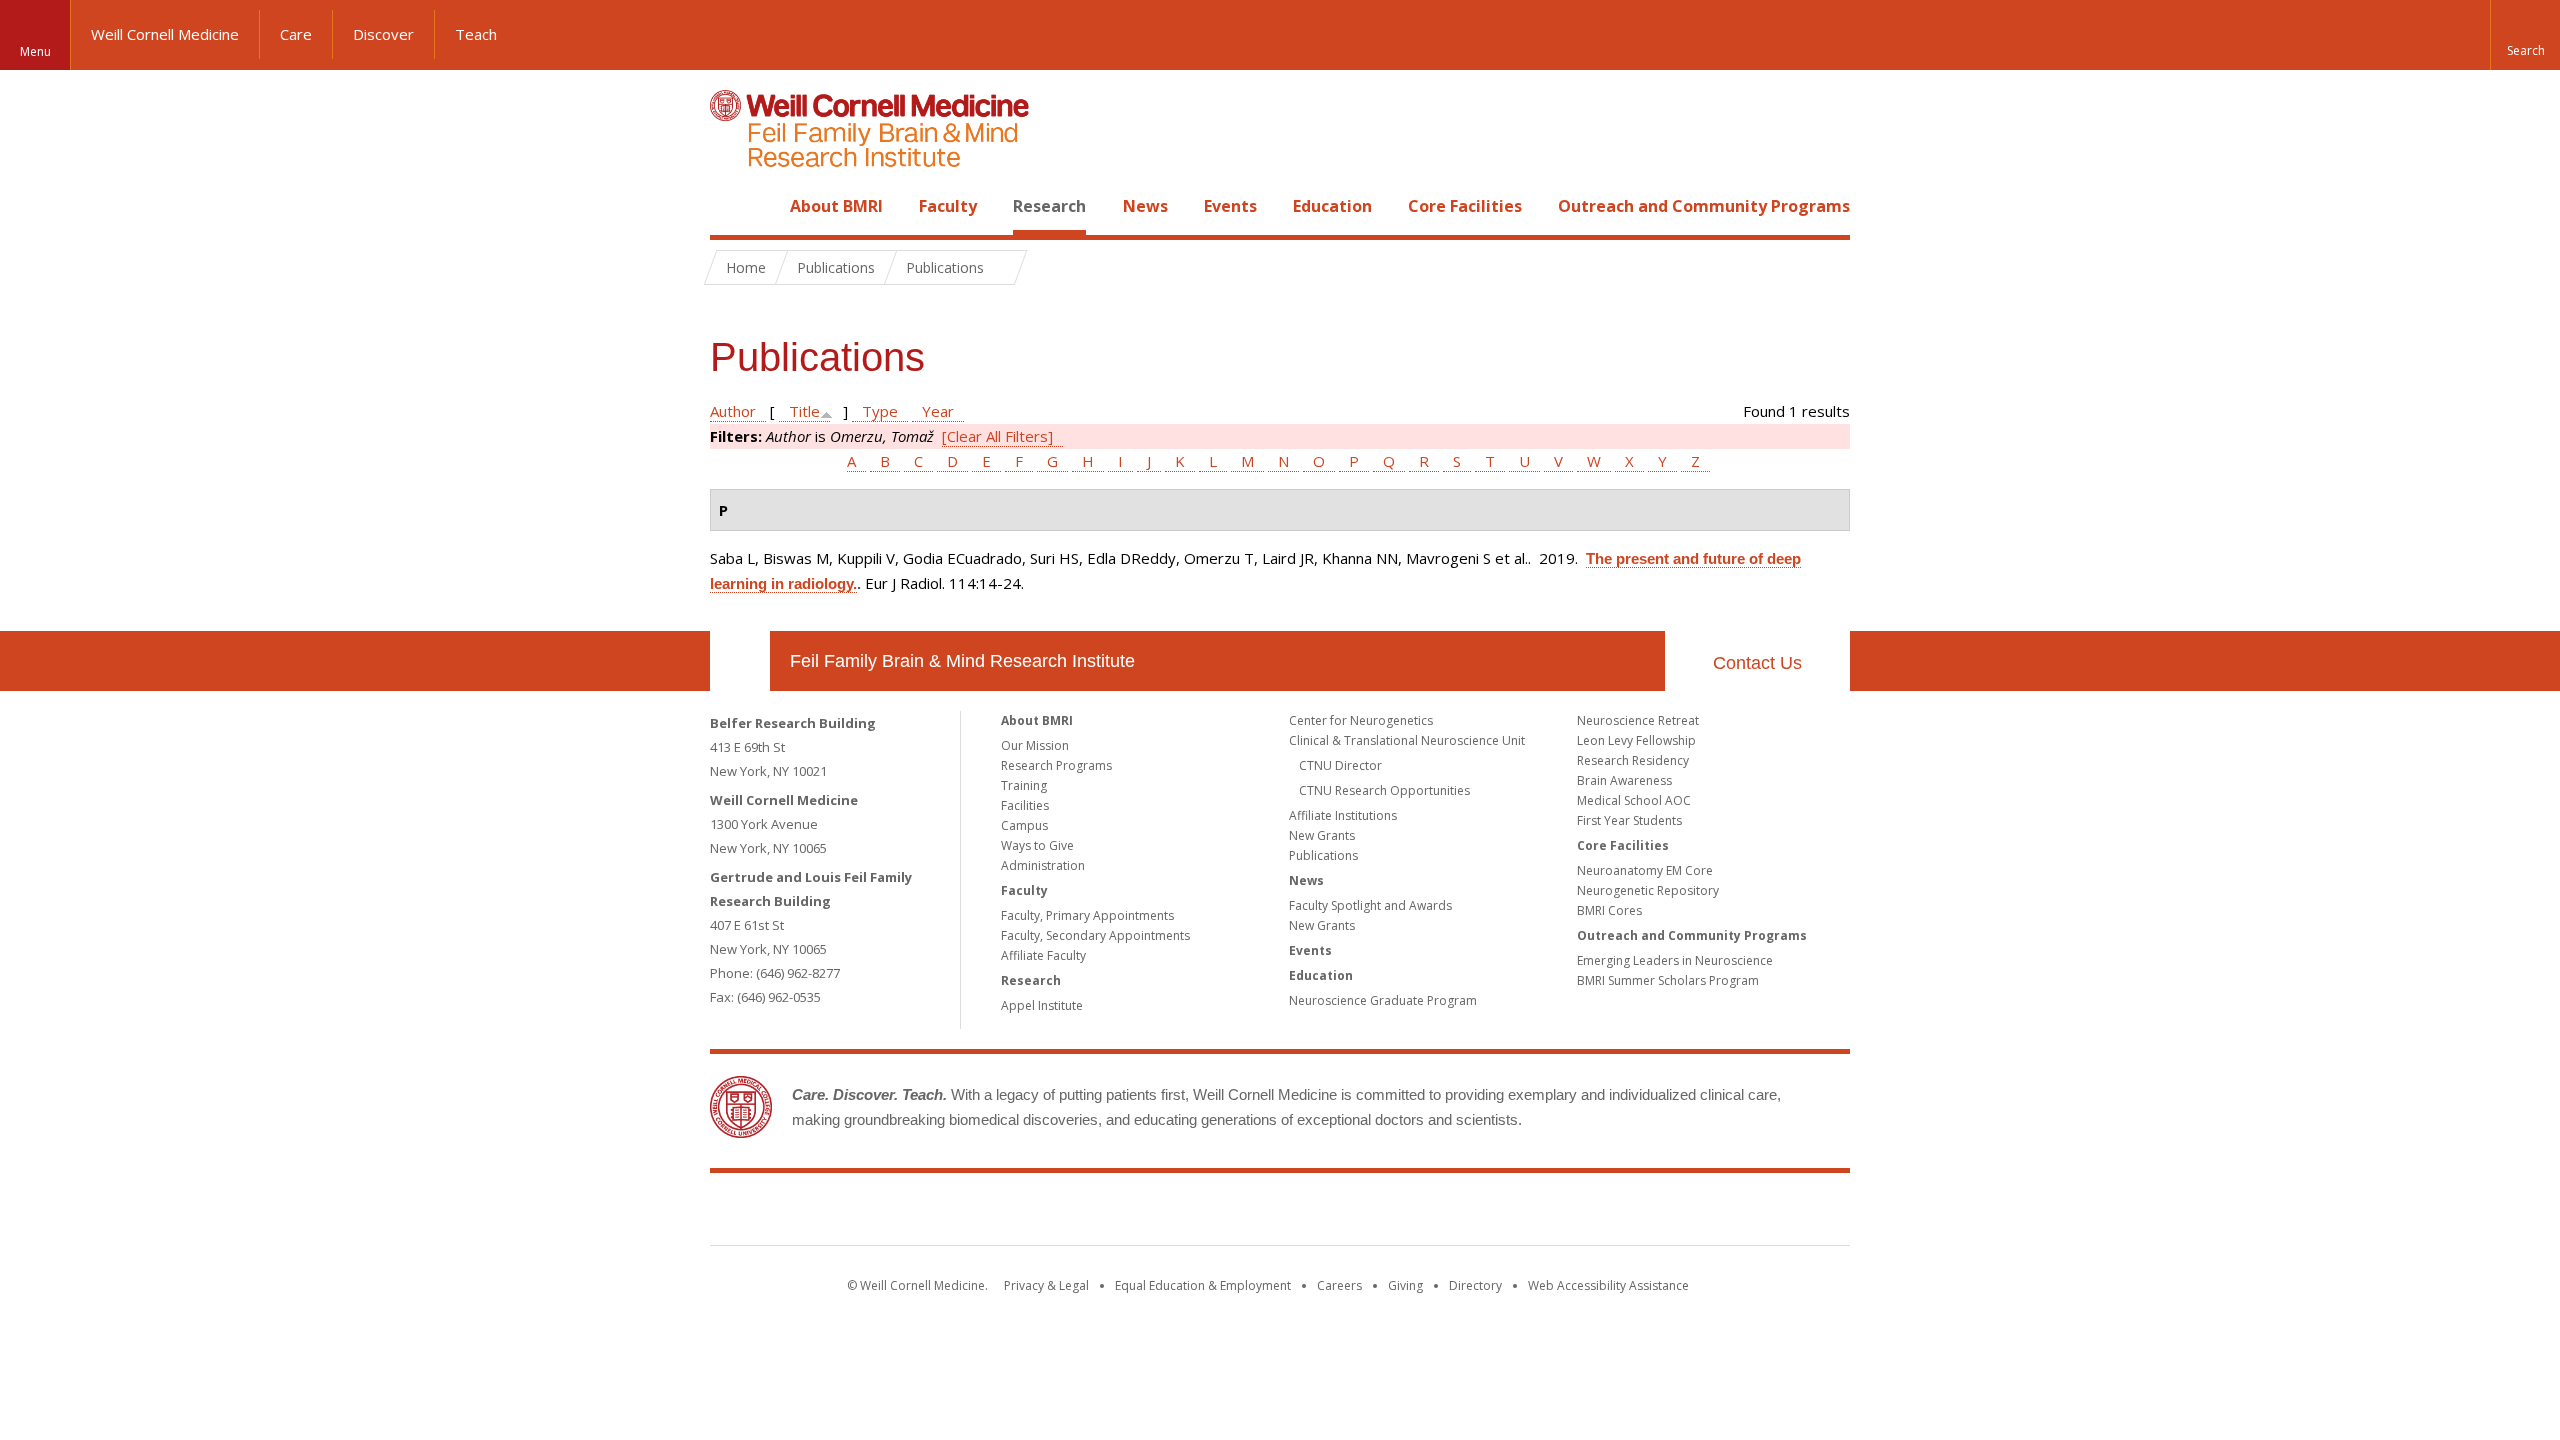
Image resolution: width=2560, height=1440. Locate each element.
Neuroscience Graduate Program (1383, 1000)
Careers (1339, 1285)
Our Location (740, 661)
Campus (1024, 825)
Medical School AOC (1634, 800)
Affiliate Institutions (1343, 815)
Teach (476, 34)
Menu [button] (35, 51)
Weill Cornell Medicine (165, 34)
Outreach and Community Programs (1704, 206)
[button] (2525, 35)
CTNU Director (1340, 765)
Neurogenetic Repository (1648, 890)
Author (733, 411)
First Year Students (1629, 820)
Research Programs (1056, 765)
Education (1332, 206)
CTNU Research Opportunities (1384, 790)
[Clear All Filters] (997, 436)
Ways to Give (1037, 845)
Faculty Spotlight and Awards (1370, 905)
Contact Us (1757, 663)
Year (938, 411)
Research (1049, 206)
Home (732, 206)
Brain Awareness (1624, 780)
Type (880, 411)
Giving (1405, 1285)
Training (1024, 785)
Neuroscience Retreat (1638, 720)
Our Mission (1035, 745)
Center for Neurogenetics (1361, 720)
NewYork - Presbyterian (1447, 1213)
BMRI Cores (1609, 910)
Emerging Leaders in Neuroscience (1675, 960)
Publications (1323, 855)
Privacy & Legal (1046, 1285)
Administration (1043, 865)
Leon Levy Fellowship (1636, 740)
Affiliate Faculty (1043, 955)
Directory (1475, 1285)
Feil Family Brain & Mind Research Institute (962, 661)
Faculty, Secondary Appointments (1095, 935)
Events (1230, 206)
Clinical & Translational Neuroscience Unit (1407, 740)
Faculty (948, 206)
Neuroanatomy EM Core (1645, 870)
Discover (383, 34)
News (1145, 206)
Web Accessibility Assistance (1608, 1285)
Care (296, 34)
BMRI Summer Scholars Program (1668, 980)
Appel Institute (1042, 1005)
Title (804, 411)
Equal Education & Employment (1203, 1285)
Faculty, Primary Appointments (1087, 915)
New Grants (1322, 835)
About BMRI (836, 206)
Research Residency (1633, 760)
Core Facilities (1465, 206)
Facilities (1025, 805)
